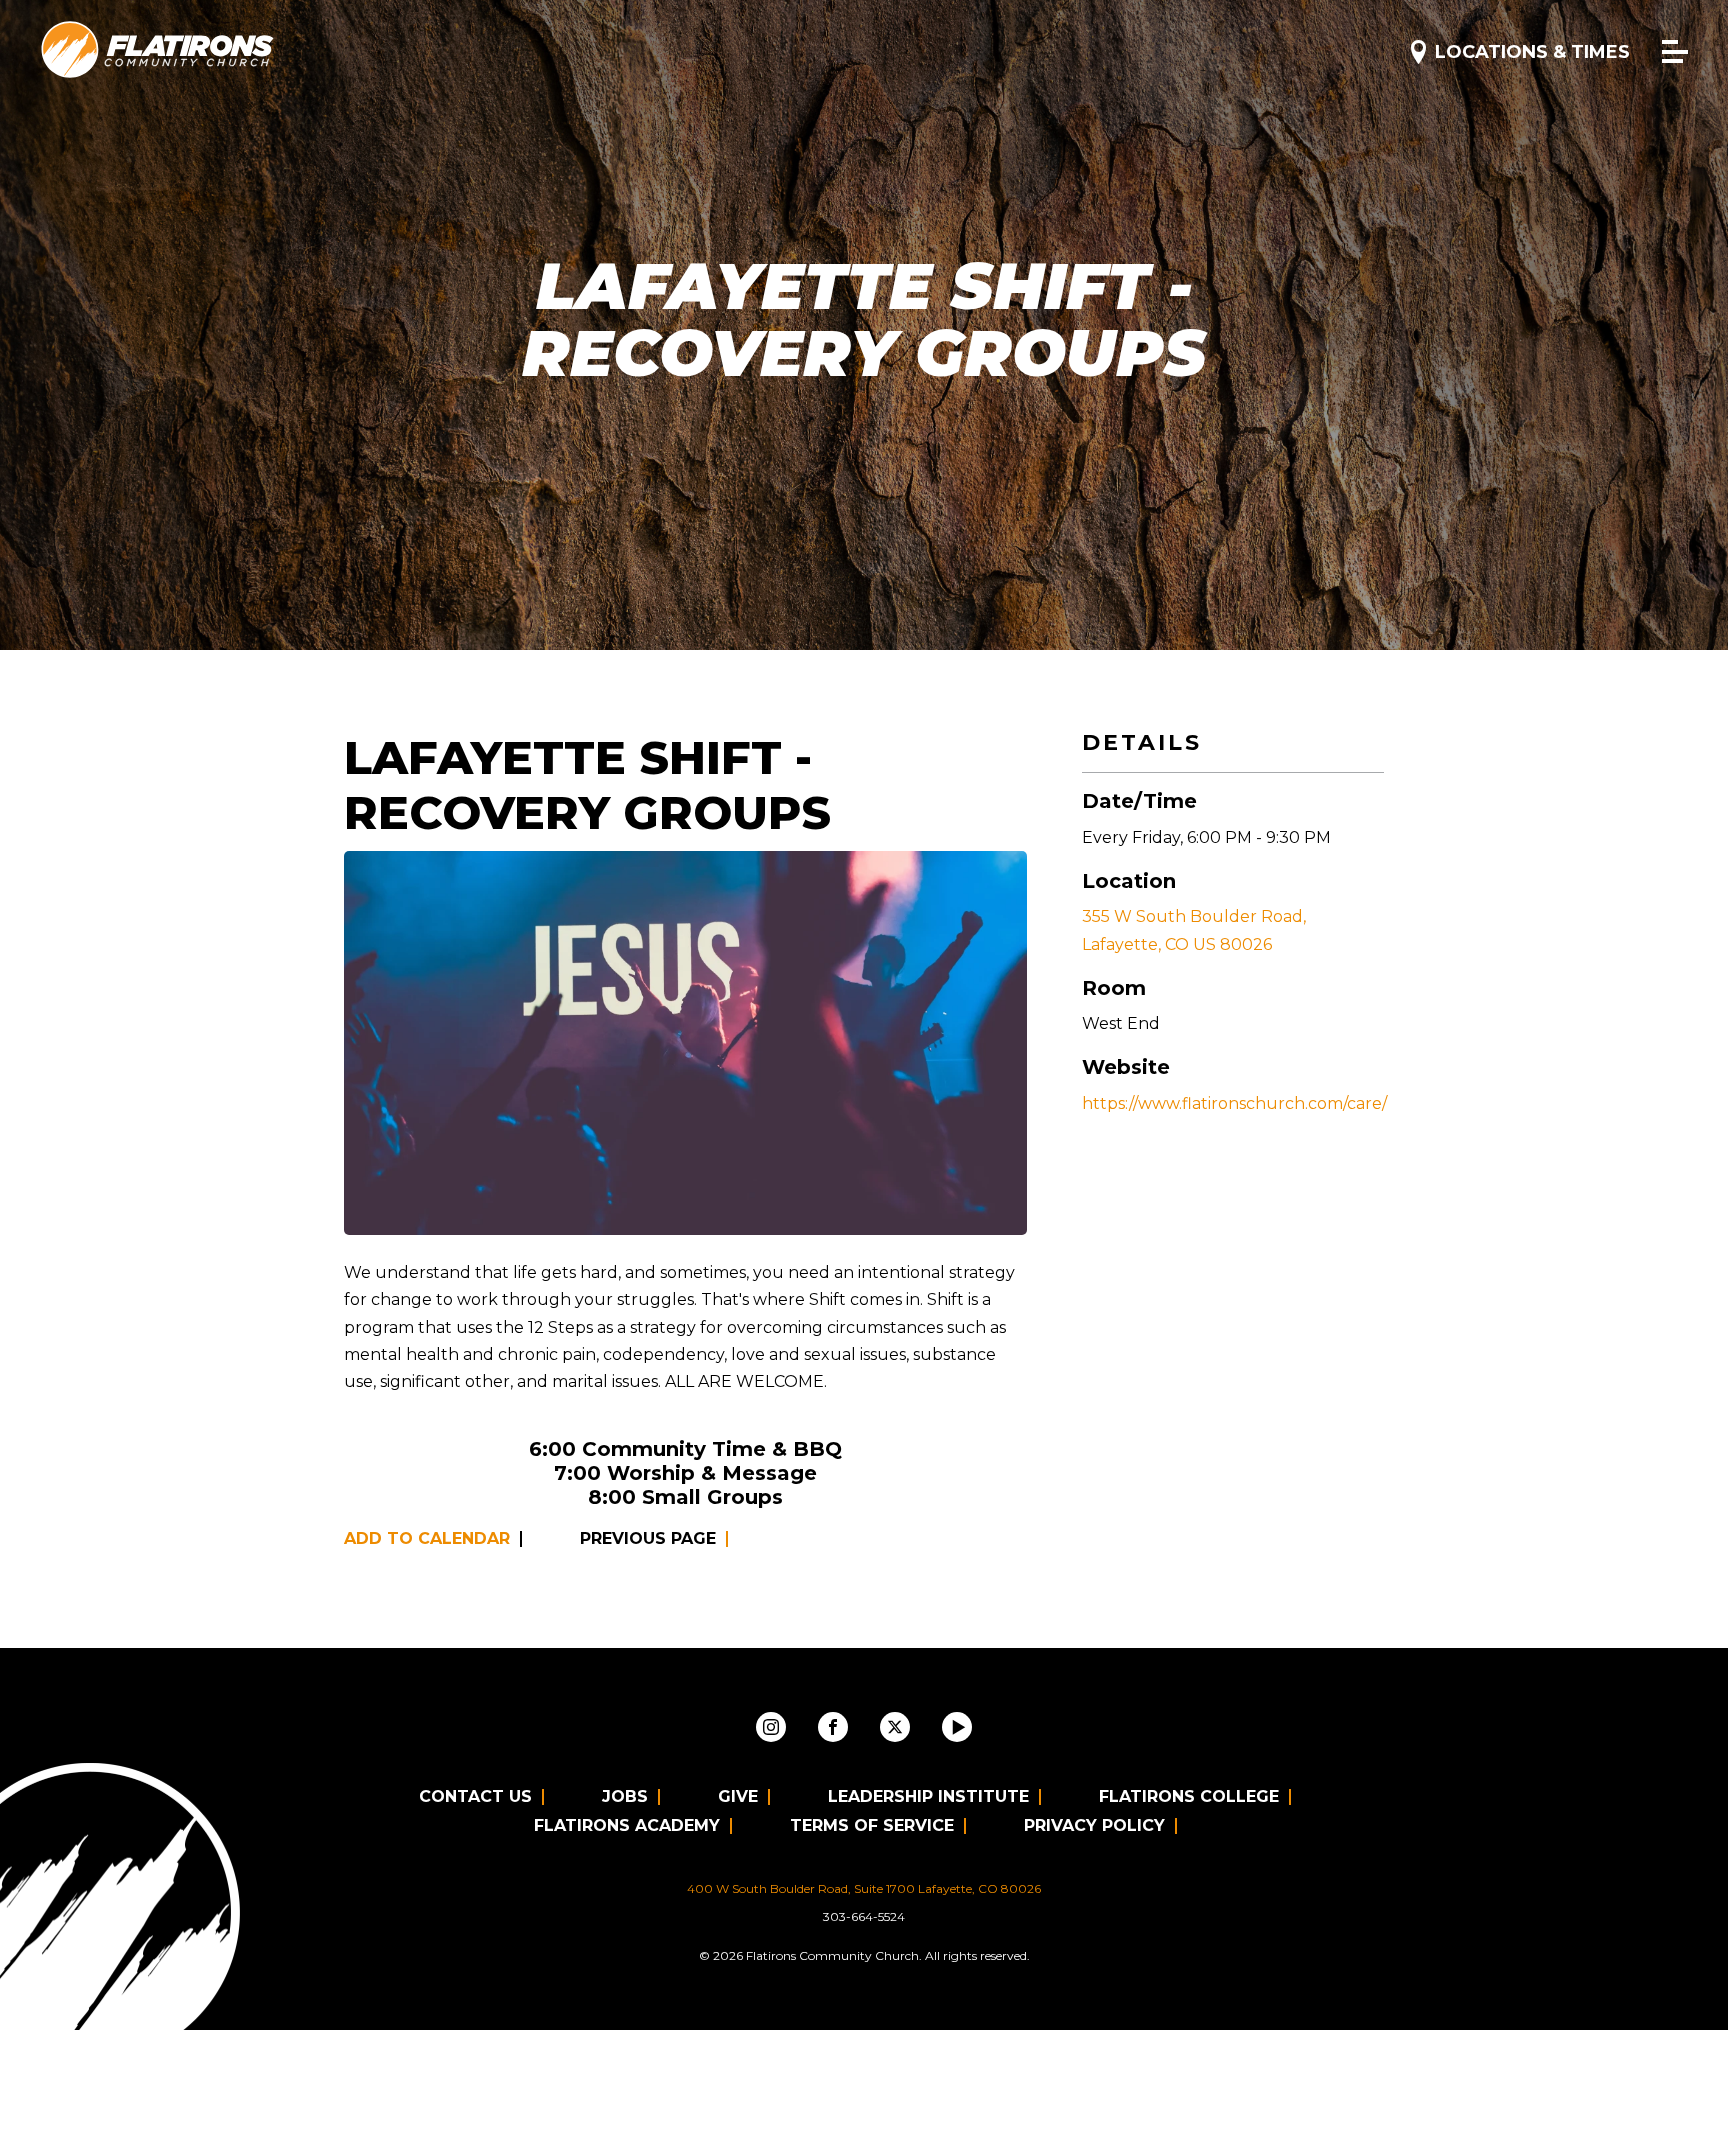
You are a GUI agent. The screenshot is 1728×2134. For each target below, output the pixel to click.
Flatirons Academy (627, 1825)
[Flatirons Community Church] (158, 50)
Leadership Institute (928, 1796)
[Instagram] (771, 1727)
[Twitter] (895, 1727)
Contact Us (475, 1796)
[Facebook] (833, 1727)
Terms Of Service (872, 1825)
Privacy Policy (1094, 1825)
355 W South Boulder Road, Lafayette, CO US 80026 (1194, 930)
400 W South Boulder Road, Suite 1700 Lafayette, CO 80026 (864, 1888)
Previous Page (648, 1538)
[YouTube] (957, 1727)
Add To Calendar (427, 1538)
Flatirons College (1189, 1796)
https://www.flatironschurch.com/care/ (1234, 1103)
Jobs (625, 1796)
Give (738, 1796)
